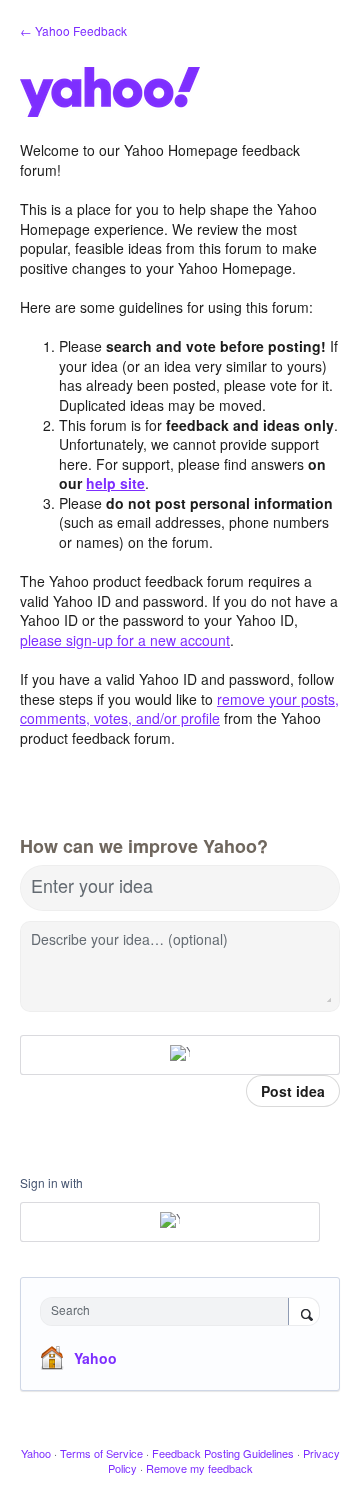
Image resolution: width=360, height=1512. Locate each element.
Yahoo (95, 1358)
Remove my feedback (199, 1468)
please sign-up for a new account (125, 640)
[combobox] (169, 1311)
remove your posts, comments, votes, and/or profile (179, 709)
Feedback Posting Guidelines (223, 1453)
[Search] (304, 1313)
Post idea (293, 1091)
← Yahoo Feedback (73, 30)
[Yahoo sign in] (180, 1055)
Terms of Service (101, 1453)
